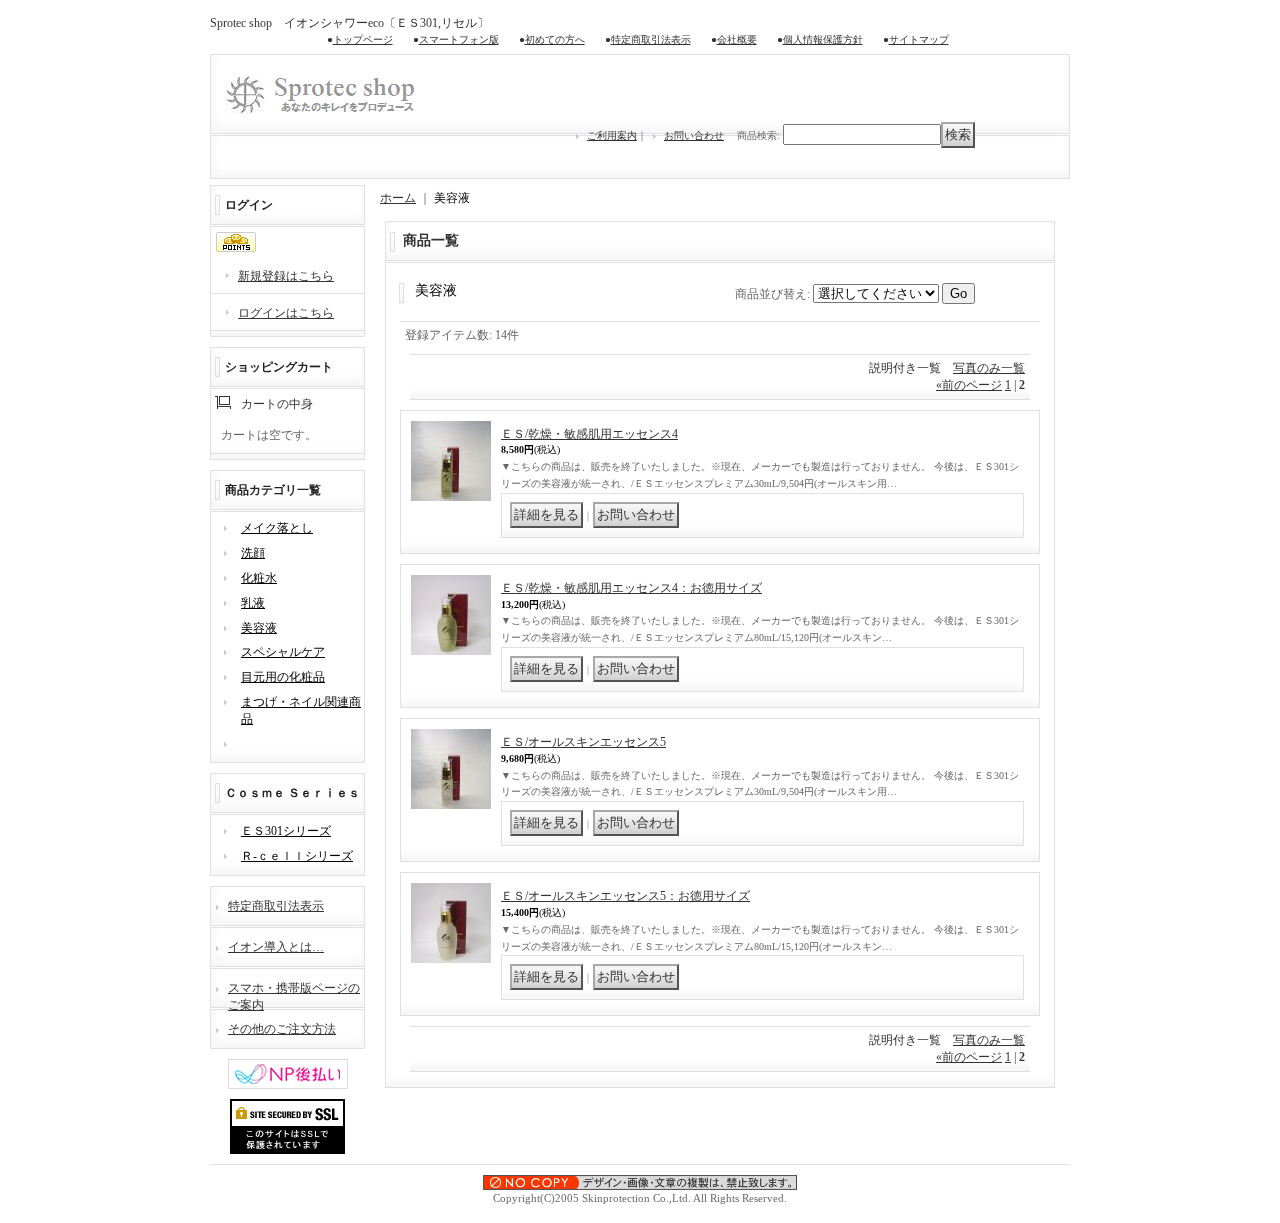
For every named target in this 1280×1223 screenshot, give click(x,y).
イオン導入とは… (276, 947)
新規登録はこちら (286, 276)
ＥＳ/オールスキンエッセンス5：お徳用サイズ (625, 896)
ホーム (398, 198)
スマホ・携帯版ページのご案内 (294, 994)
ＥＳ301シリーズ (286, 831)
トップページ (363, 39)
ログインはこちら (286, 313)
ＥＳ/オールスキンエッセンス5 (583, 742)
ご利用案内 (612, 135)
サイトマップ (919, 39)
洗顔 (253, 553)
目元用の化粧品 (283, 677)
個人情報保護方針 (823, 39)
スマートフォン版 (459, 39)
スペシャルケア (283, 652)
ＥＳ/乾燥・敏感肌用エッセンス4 (589, 434)
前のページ (969, 385)
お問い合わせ (694, 135)
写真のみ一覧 (989, 368)
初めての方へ (555, 39)
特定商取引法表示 (651, 39)
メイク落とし (277, 528)
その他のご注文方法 (282, 1029)
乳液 (253, 603)
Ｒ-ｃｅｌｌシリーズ (297, 856)
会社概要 (737, 39)
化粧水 (259, 578)
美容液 (259, 628)
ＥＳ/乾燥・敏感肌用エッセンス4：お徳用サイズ (631, 588)
